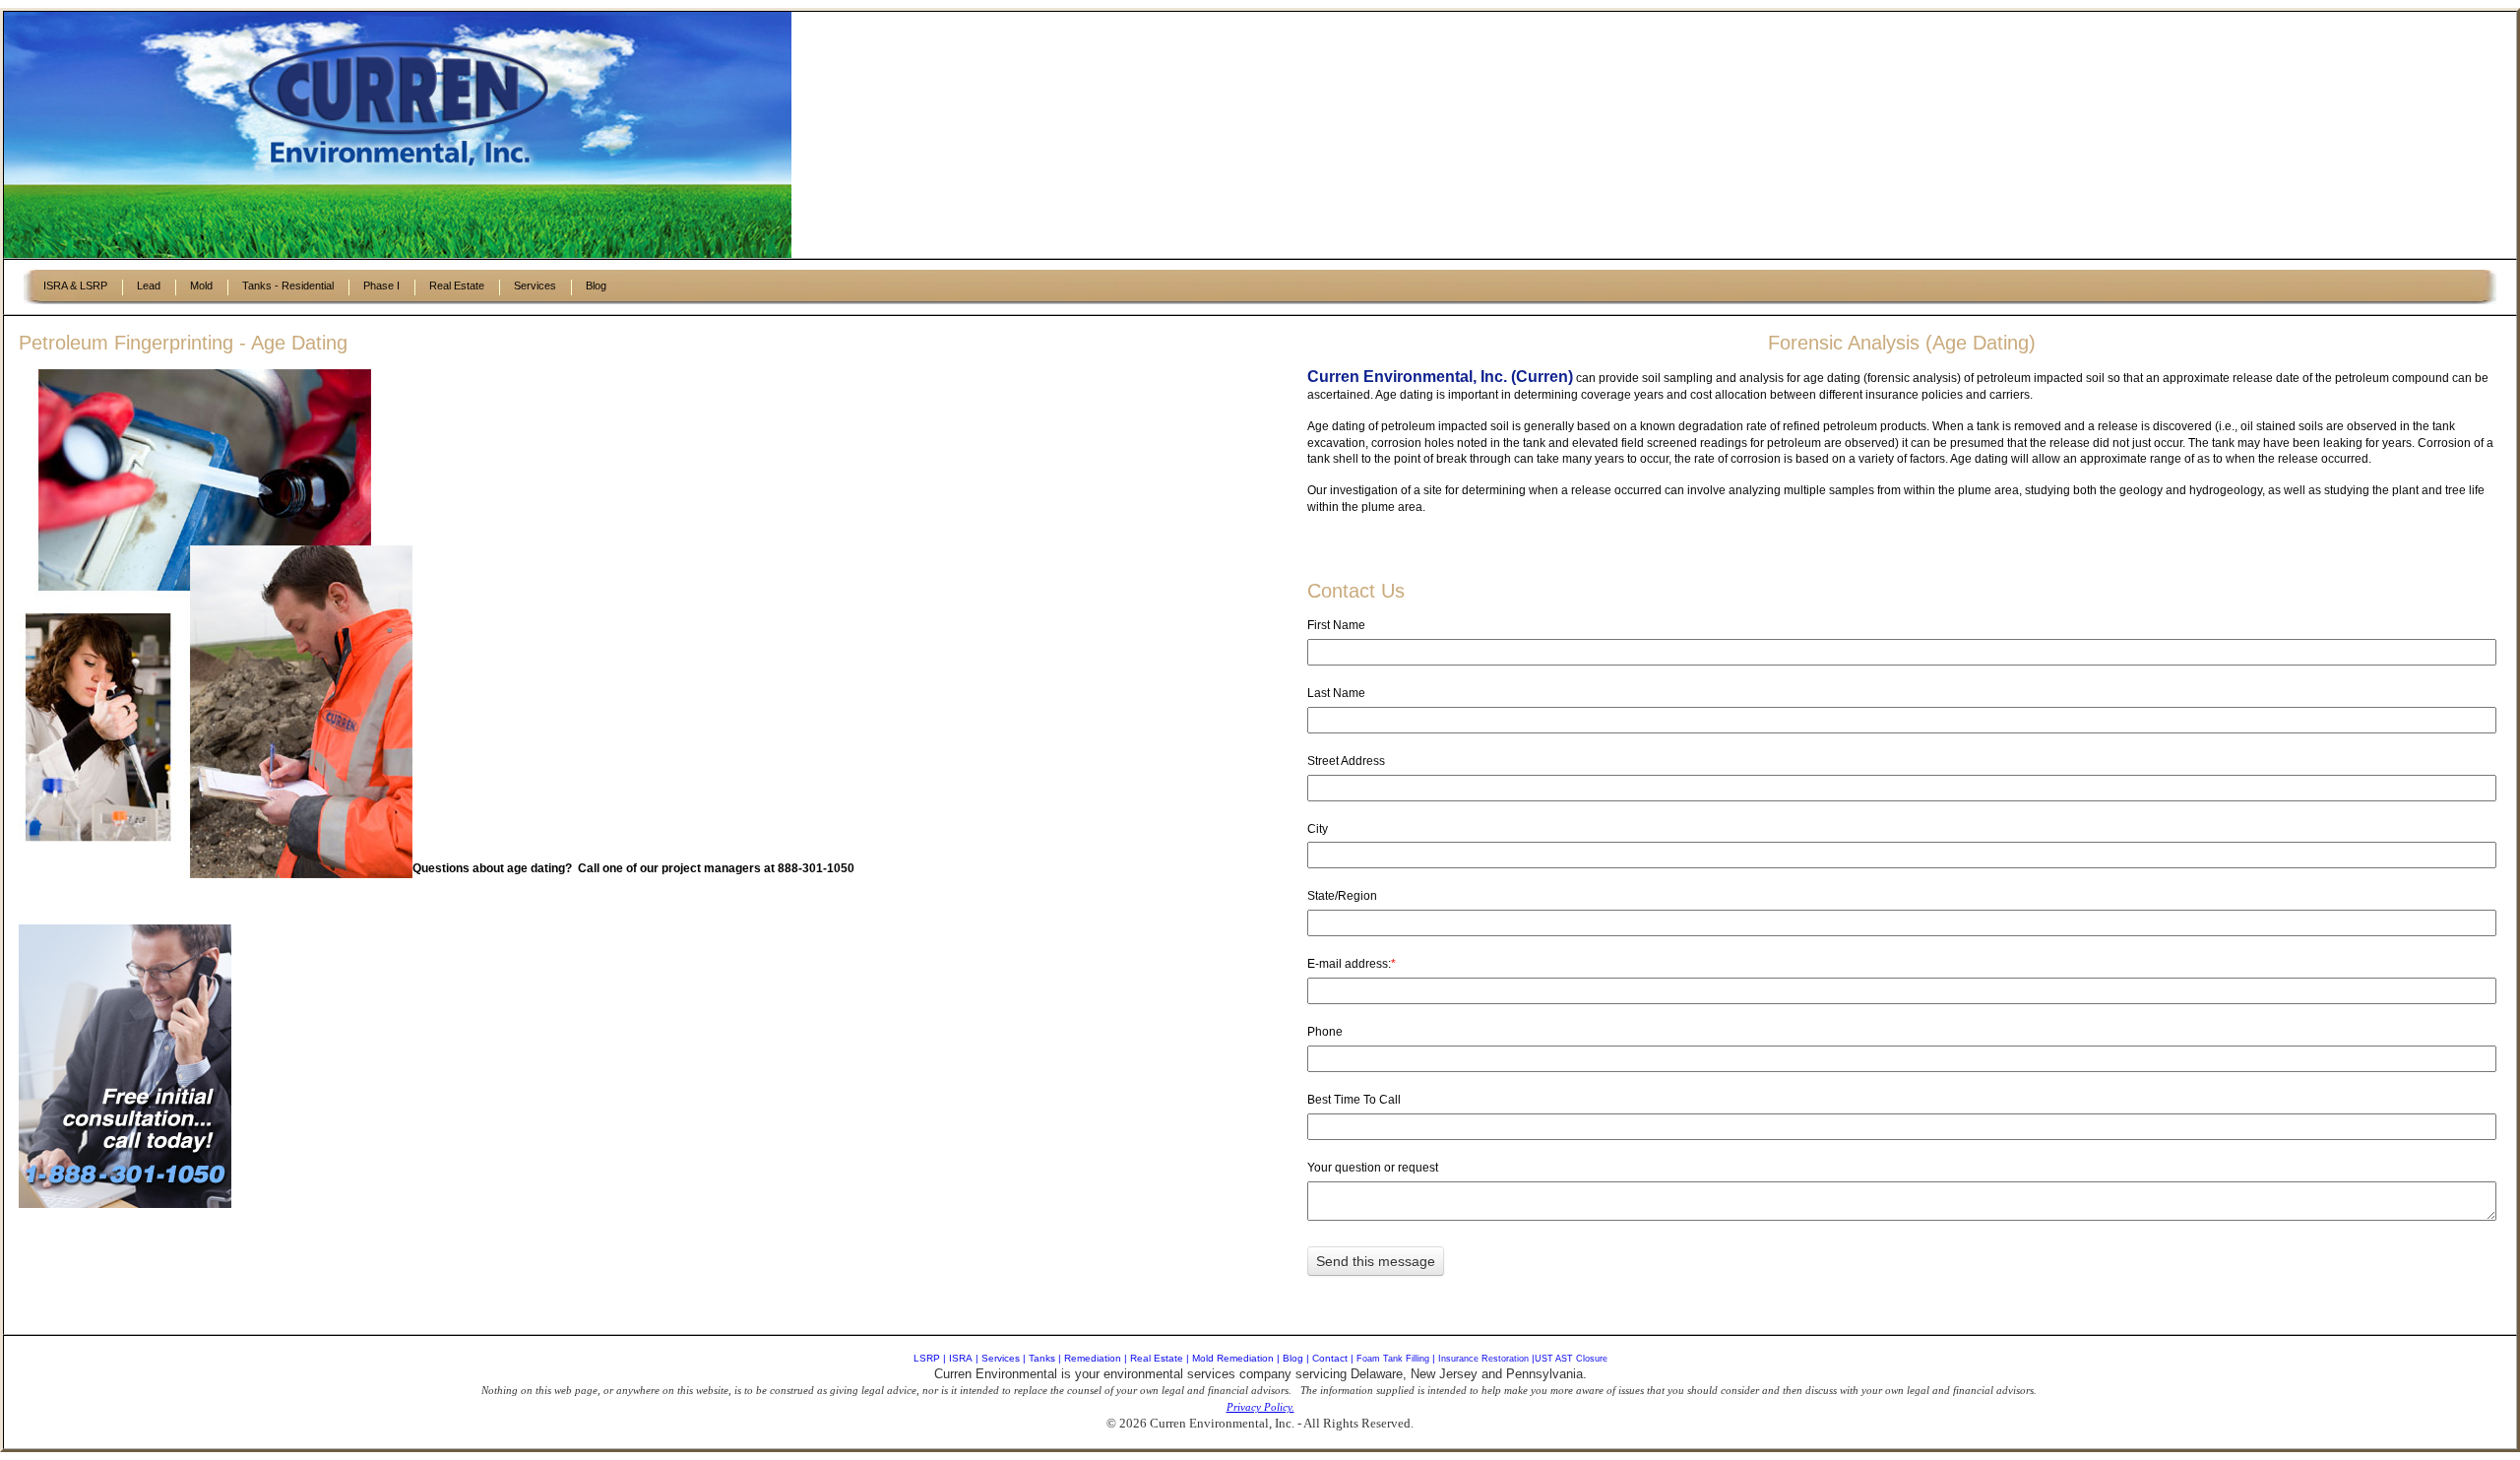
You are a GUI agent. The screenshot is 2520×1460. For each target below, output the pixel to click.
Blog (1293, 1358)
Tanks (1042, 1358)
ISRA (961, 1358)
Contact (1330, 1358)
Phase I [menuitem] (381, 286)
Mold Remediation (1233, 1358)
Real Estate (1157, 1358)
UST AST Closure (1571, 1358)
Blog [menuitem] (596, 286)
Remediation (1093, 1358)
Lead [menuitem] (149, 286)
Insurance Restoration (1483, 1358)
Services (1001, 1358)
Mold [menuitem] (201, 286)
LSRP (927, 1358)
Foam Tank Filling (1393, 1358)
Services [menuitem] (535, 286)
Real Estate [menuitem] (457, 286)
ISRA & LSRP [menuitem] (75, 286)
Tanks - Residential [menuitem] (288, 286)
